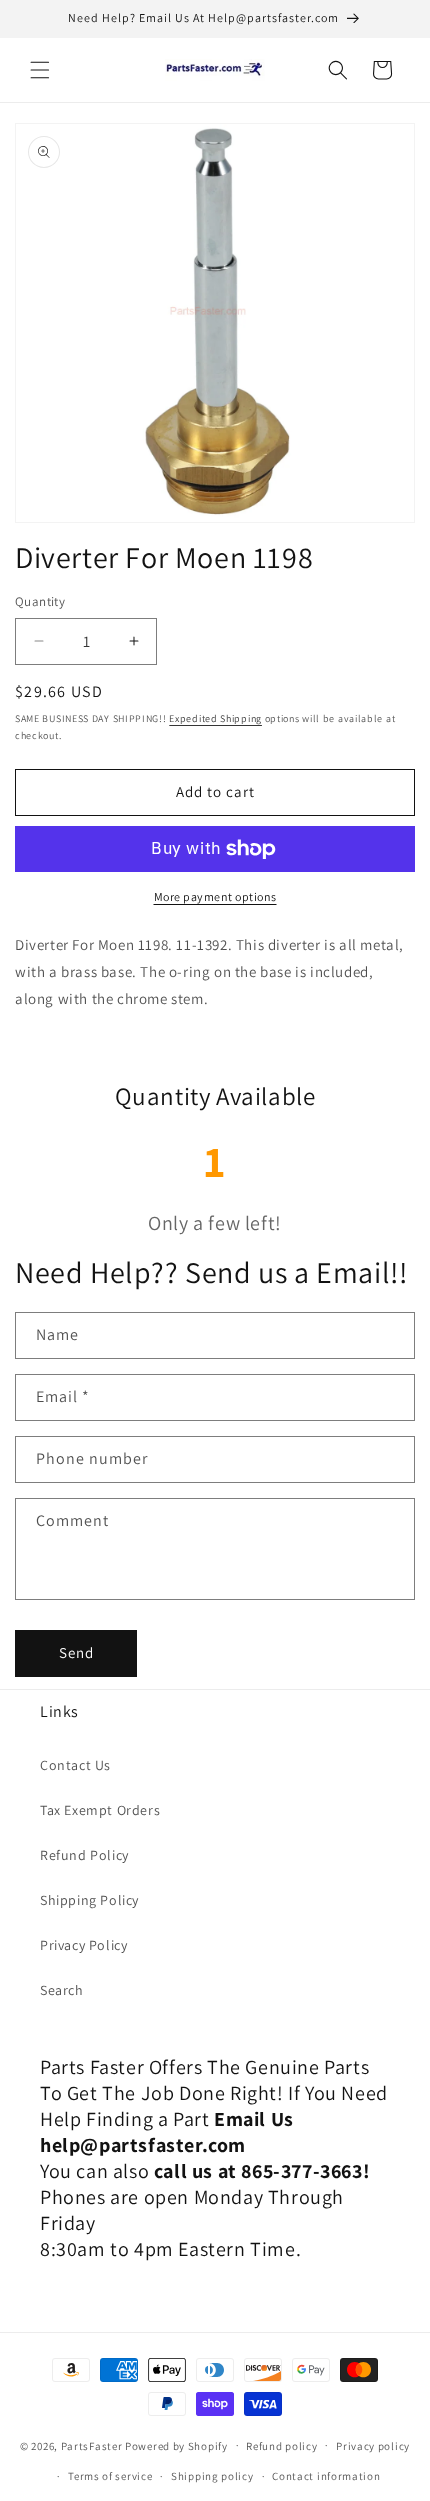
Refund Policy (84, 1855)
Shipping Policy (89, 1900)
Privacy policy (373, 2446)
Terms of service (110, 2476)
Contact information (326, 2476)
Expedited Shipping (215, 718)
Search (62, 1990)
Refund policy (281, 2446)
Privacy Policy (83, 1945)
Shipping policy (212, 2476)
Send (76, 1652)
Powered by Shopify (176, 2445)
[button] (40, 70)
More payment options (215, 896)
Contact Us (75, 1765)
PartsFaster (92, 2445)
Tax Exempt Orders (100, 1810)
